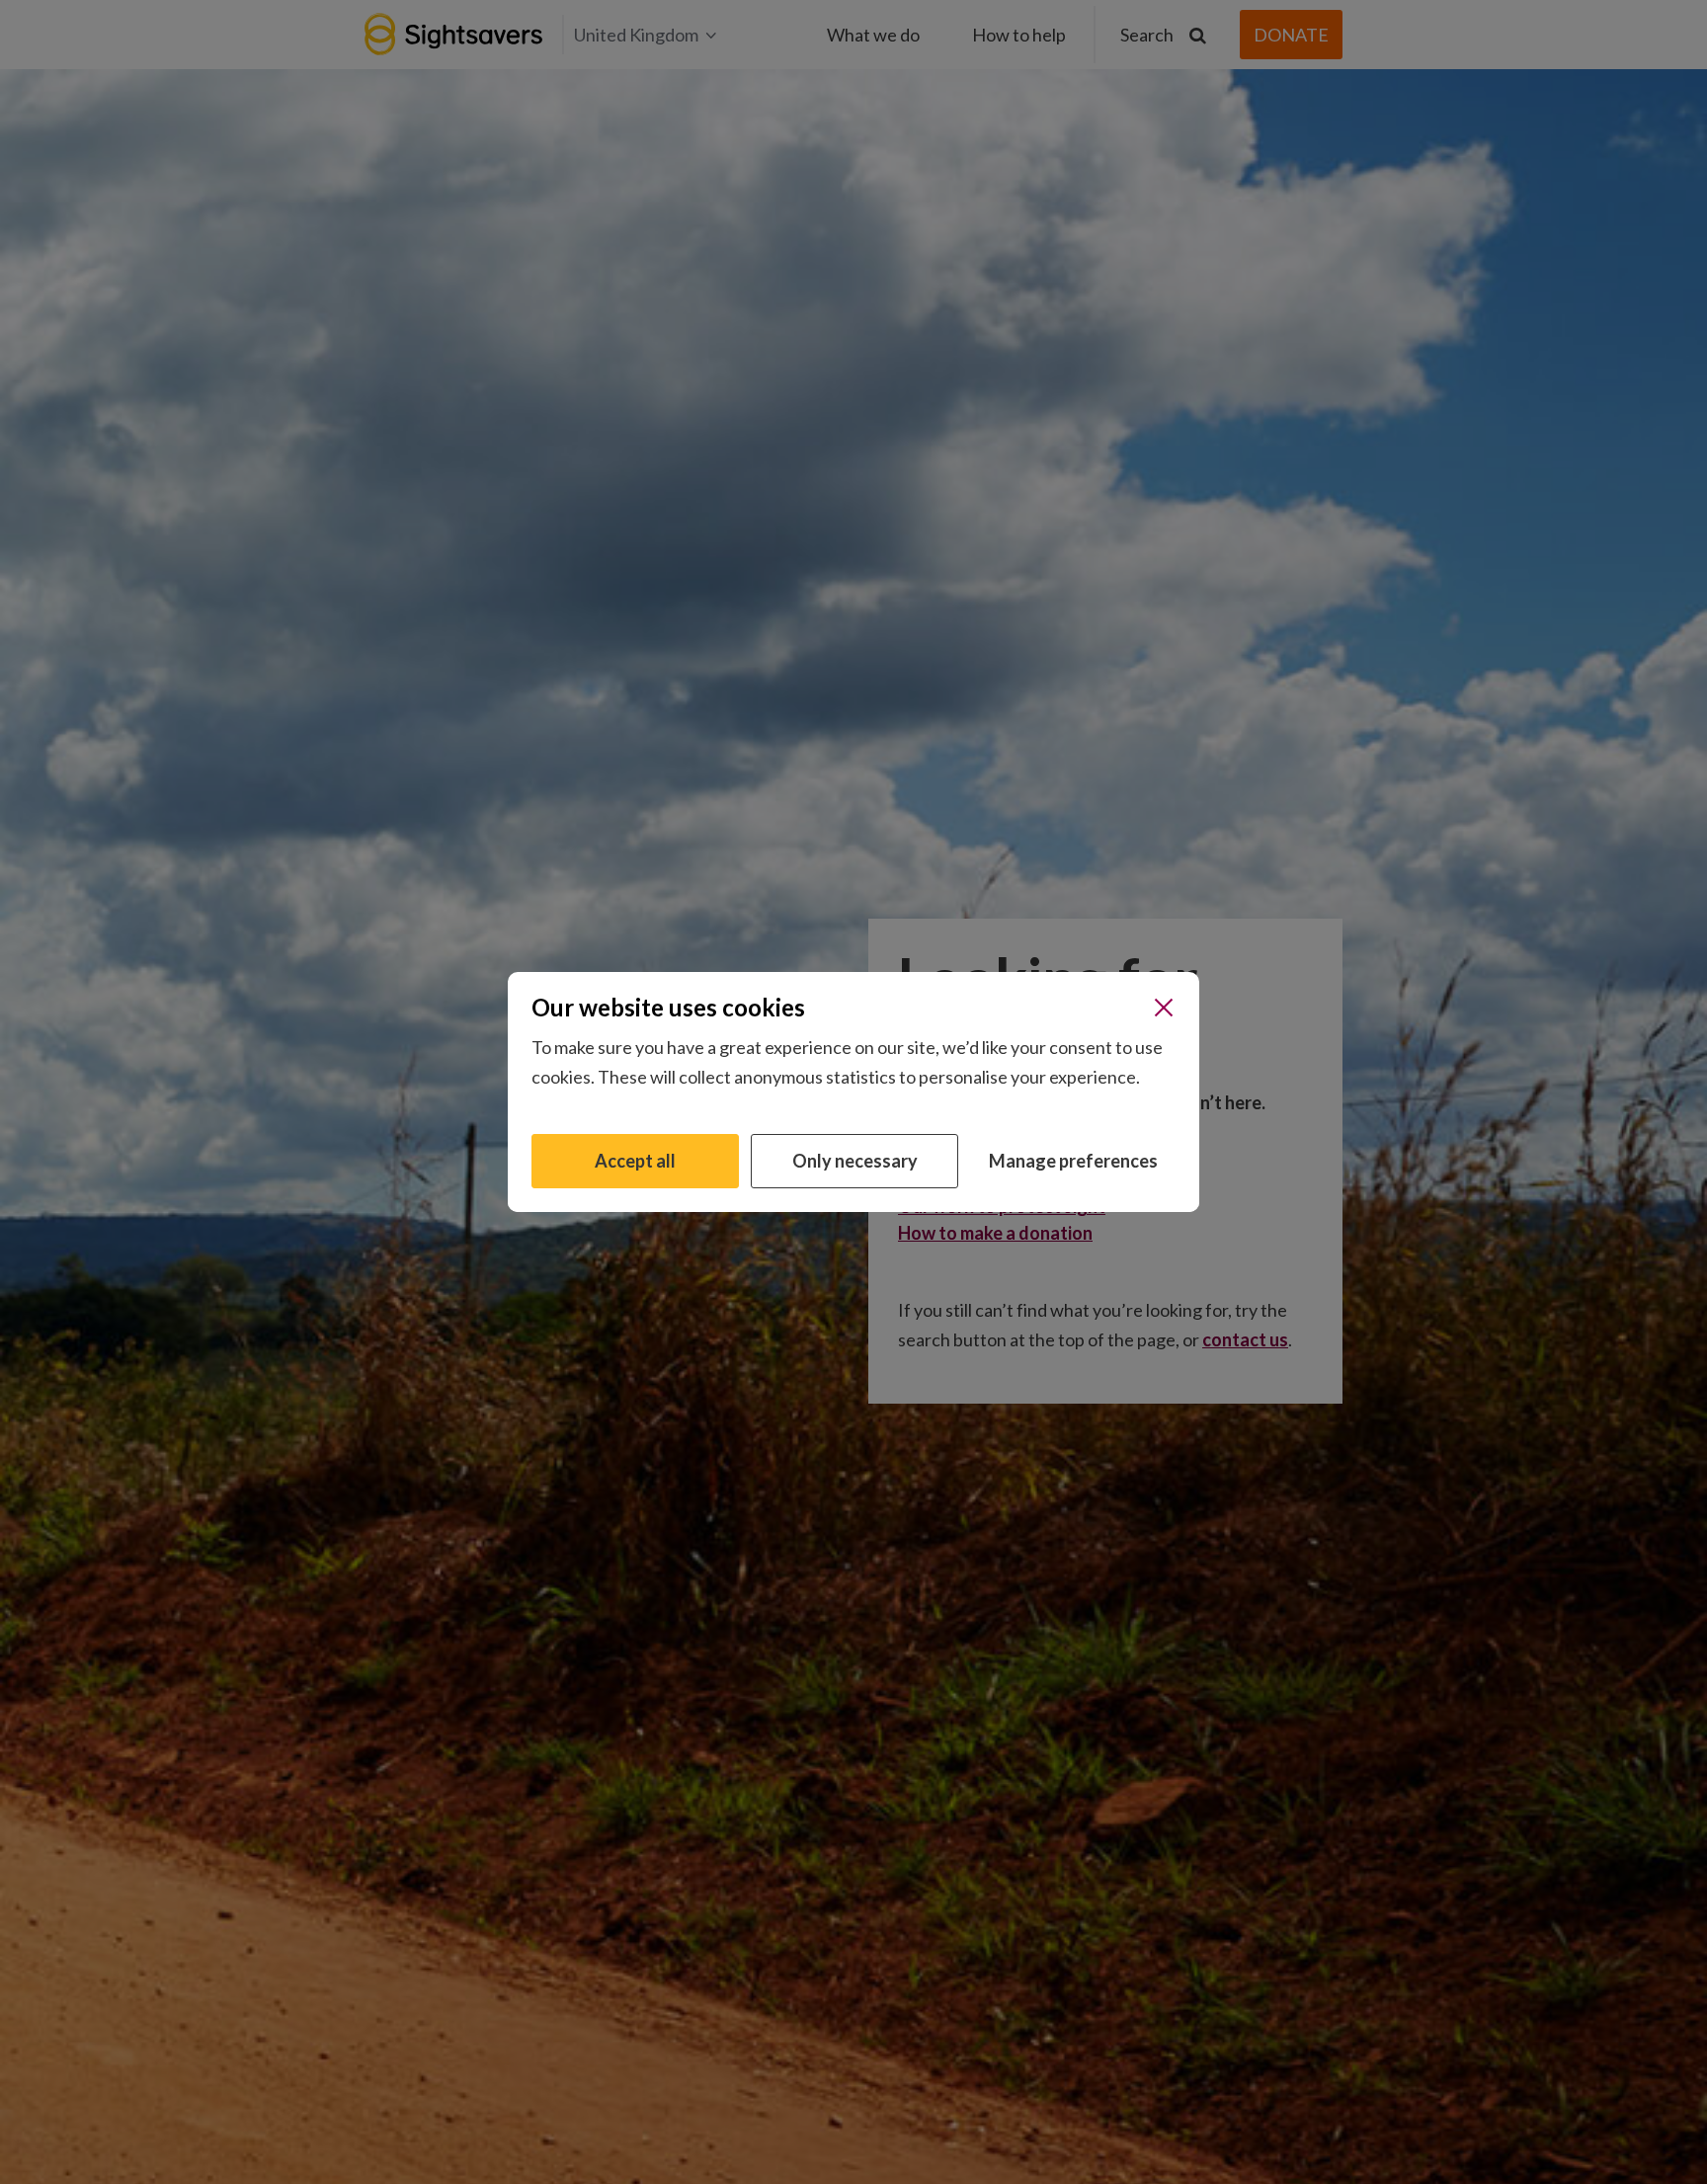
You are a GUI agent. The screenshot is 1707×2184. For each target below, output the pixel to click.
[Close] (1164, 1008)
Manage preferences (1073, 1161)
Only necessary (855, 1161)
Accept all (635, 1161)
